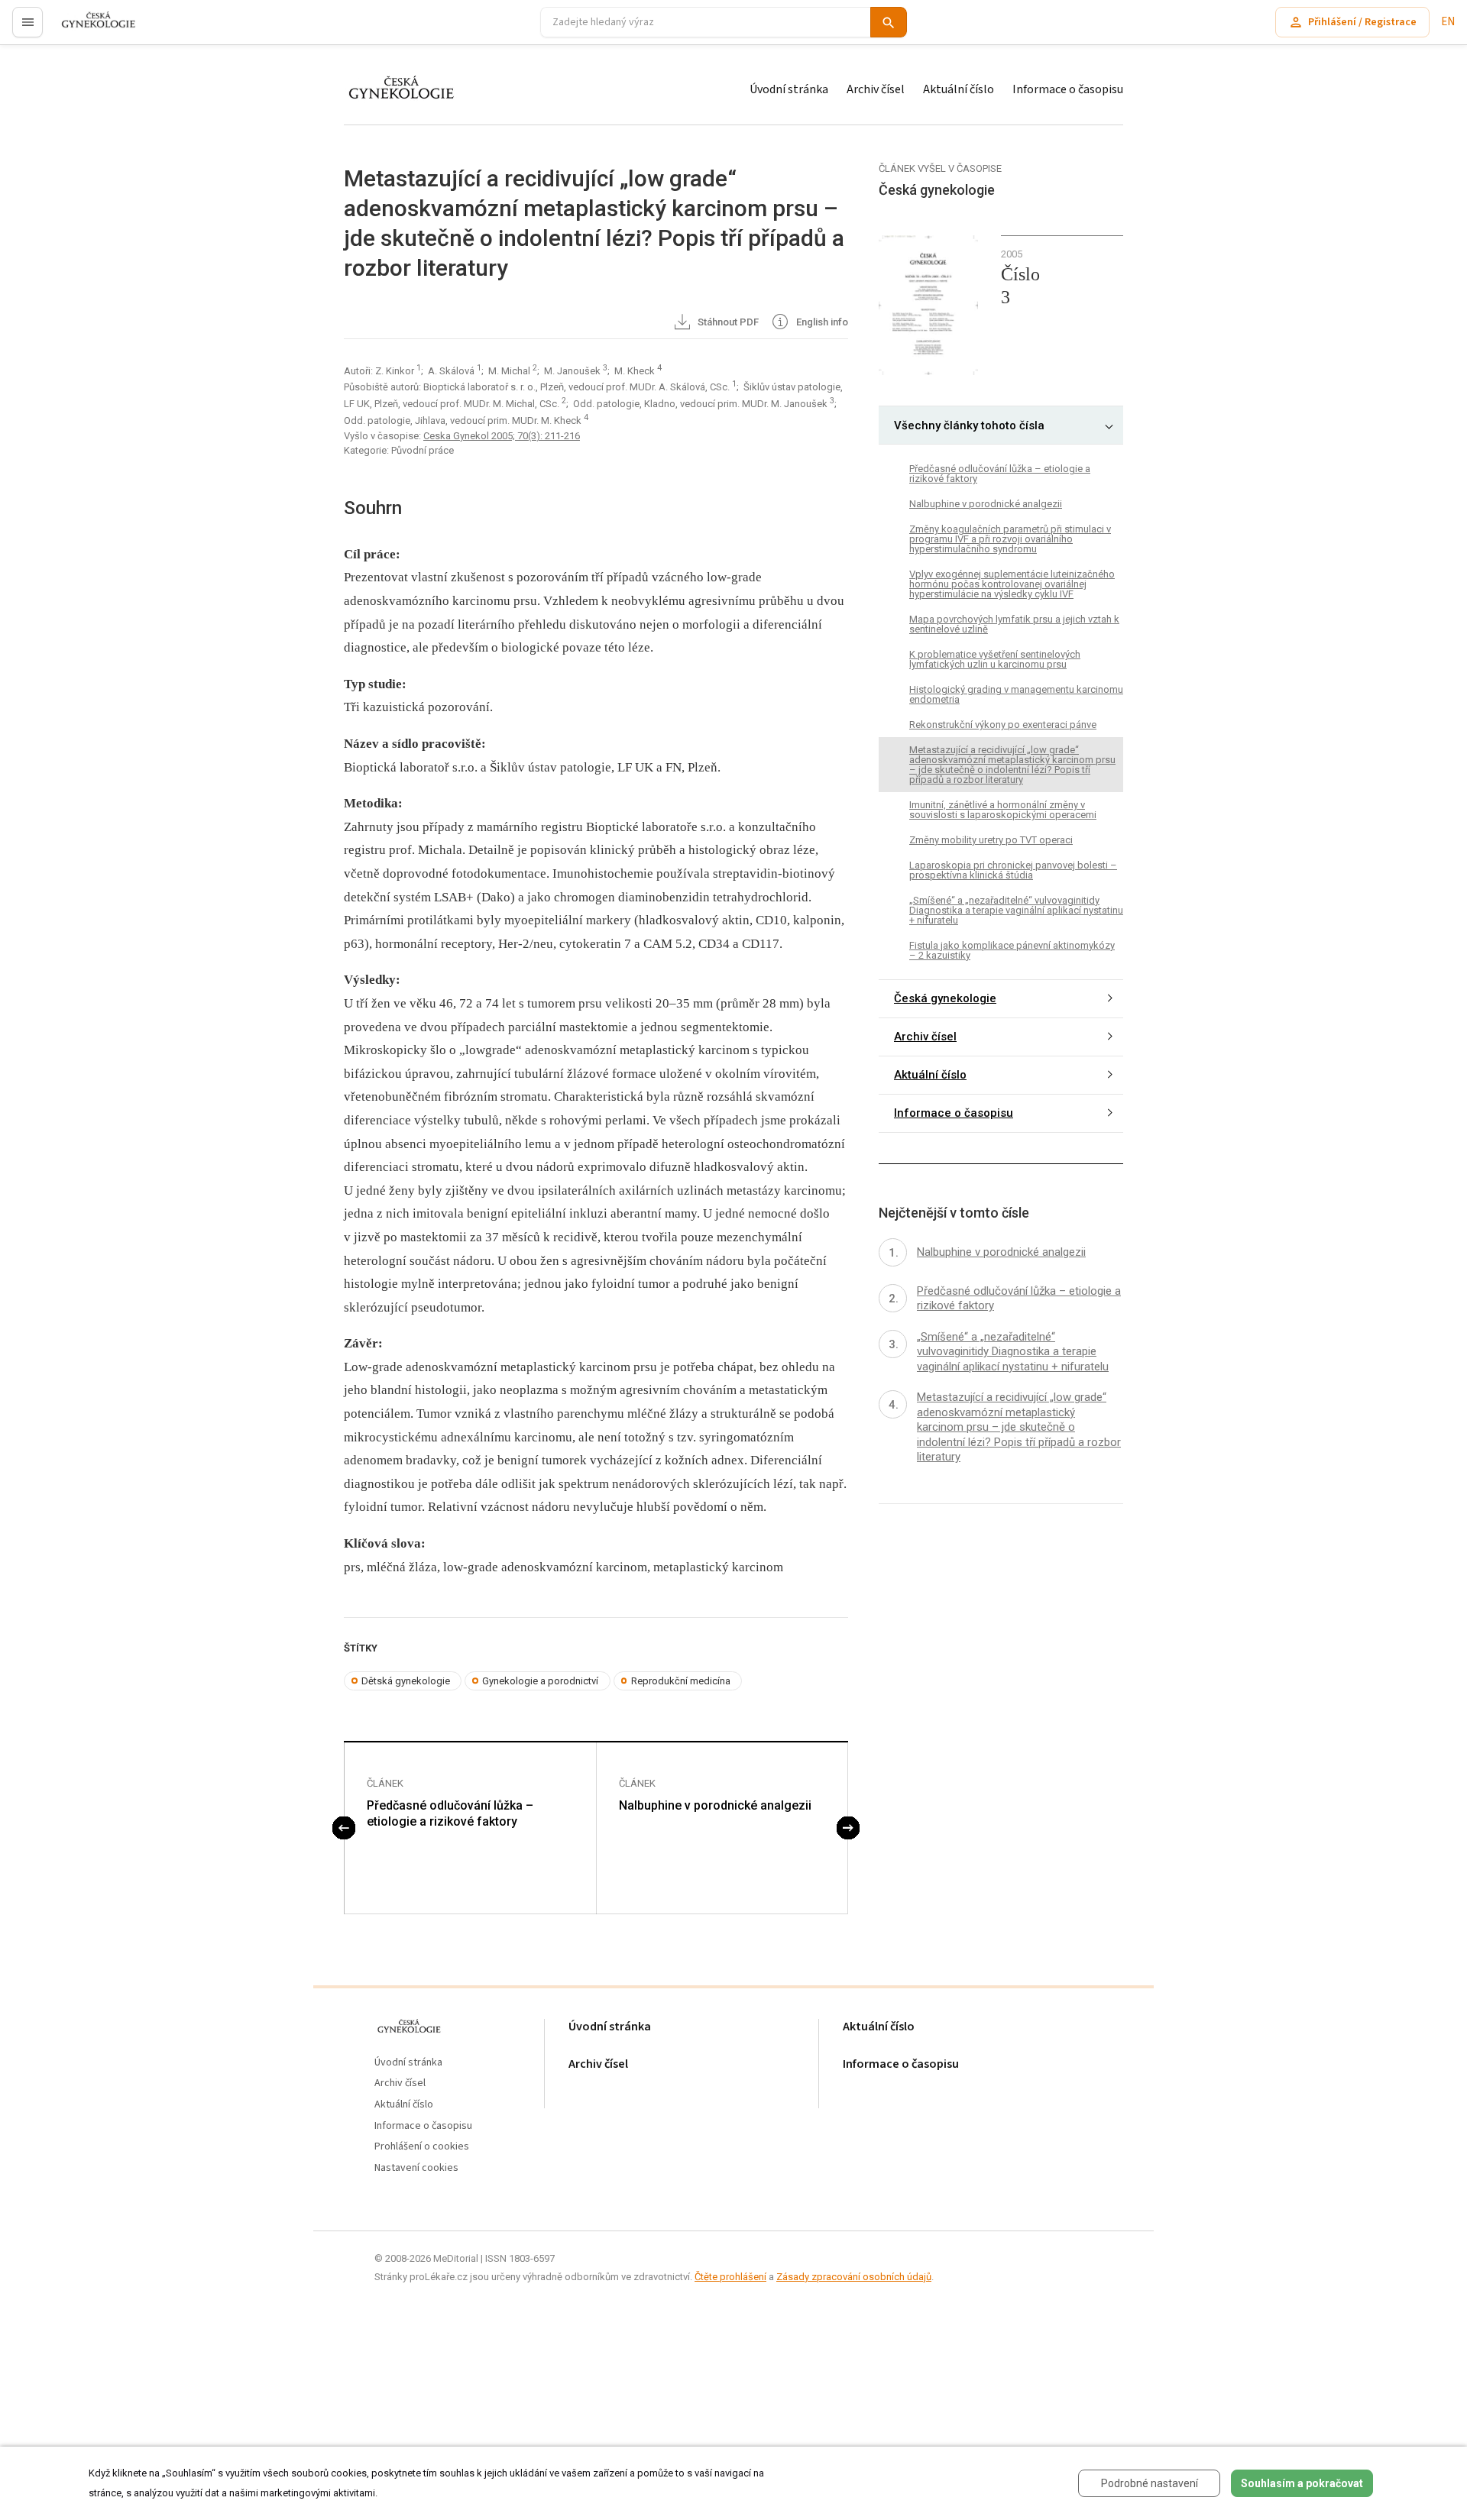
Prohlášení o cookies (422, 2147)
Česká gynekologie (945, 998)
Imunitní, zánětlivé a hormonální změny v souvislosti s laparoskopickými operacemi (1003, 810)
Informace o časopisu (1068, 89)
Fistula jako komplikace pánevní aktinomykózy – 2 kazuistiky (1012, 950)
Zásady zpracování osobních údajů (854, 2277)
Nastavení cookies (416, 2168)
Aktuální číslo (959, 89)
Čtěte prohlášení (730, 2277)
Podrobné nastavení (1150, 2483)
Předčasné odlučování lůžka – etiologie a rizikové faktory (450, 1813)
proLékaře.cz (89, 29)
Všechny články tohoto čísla (969, 425)
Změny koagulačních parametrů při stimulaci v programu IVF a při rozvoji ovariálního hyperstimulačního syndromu (1010, 539)
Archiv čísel (876, 89)
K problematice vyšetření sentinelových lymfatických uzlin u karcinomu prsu (995, 659)
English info (821, 322)
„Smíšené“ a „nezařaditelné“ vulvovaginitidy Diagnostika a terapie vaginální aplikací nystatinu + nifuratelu (1016, 910)
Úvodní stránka (789, 89)
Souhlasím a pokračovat (1302, 2483)
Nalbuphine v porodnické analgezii (715, 1805)
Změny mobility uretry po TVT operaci (991, 840)
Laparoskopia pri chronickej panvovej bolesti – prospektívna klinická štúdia (1013, 870)
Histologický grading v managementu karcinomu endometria (1016, 694)
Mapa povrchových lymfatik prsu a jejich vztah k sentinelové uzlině (1014, 624)
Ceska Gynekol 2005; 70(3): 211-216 (502, 436)
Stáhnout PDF (727, 322)
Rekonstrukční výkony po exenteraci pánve (1003, 725)
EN (1448, 22)
